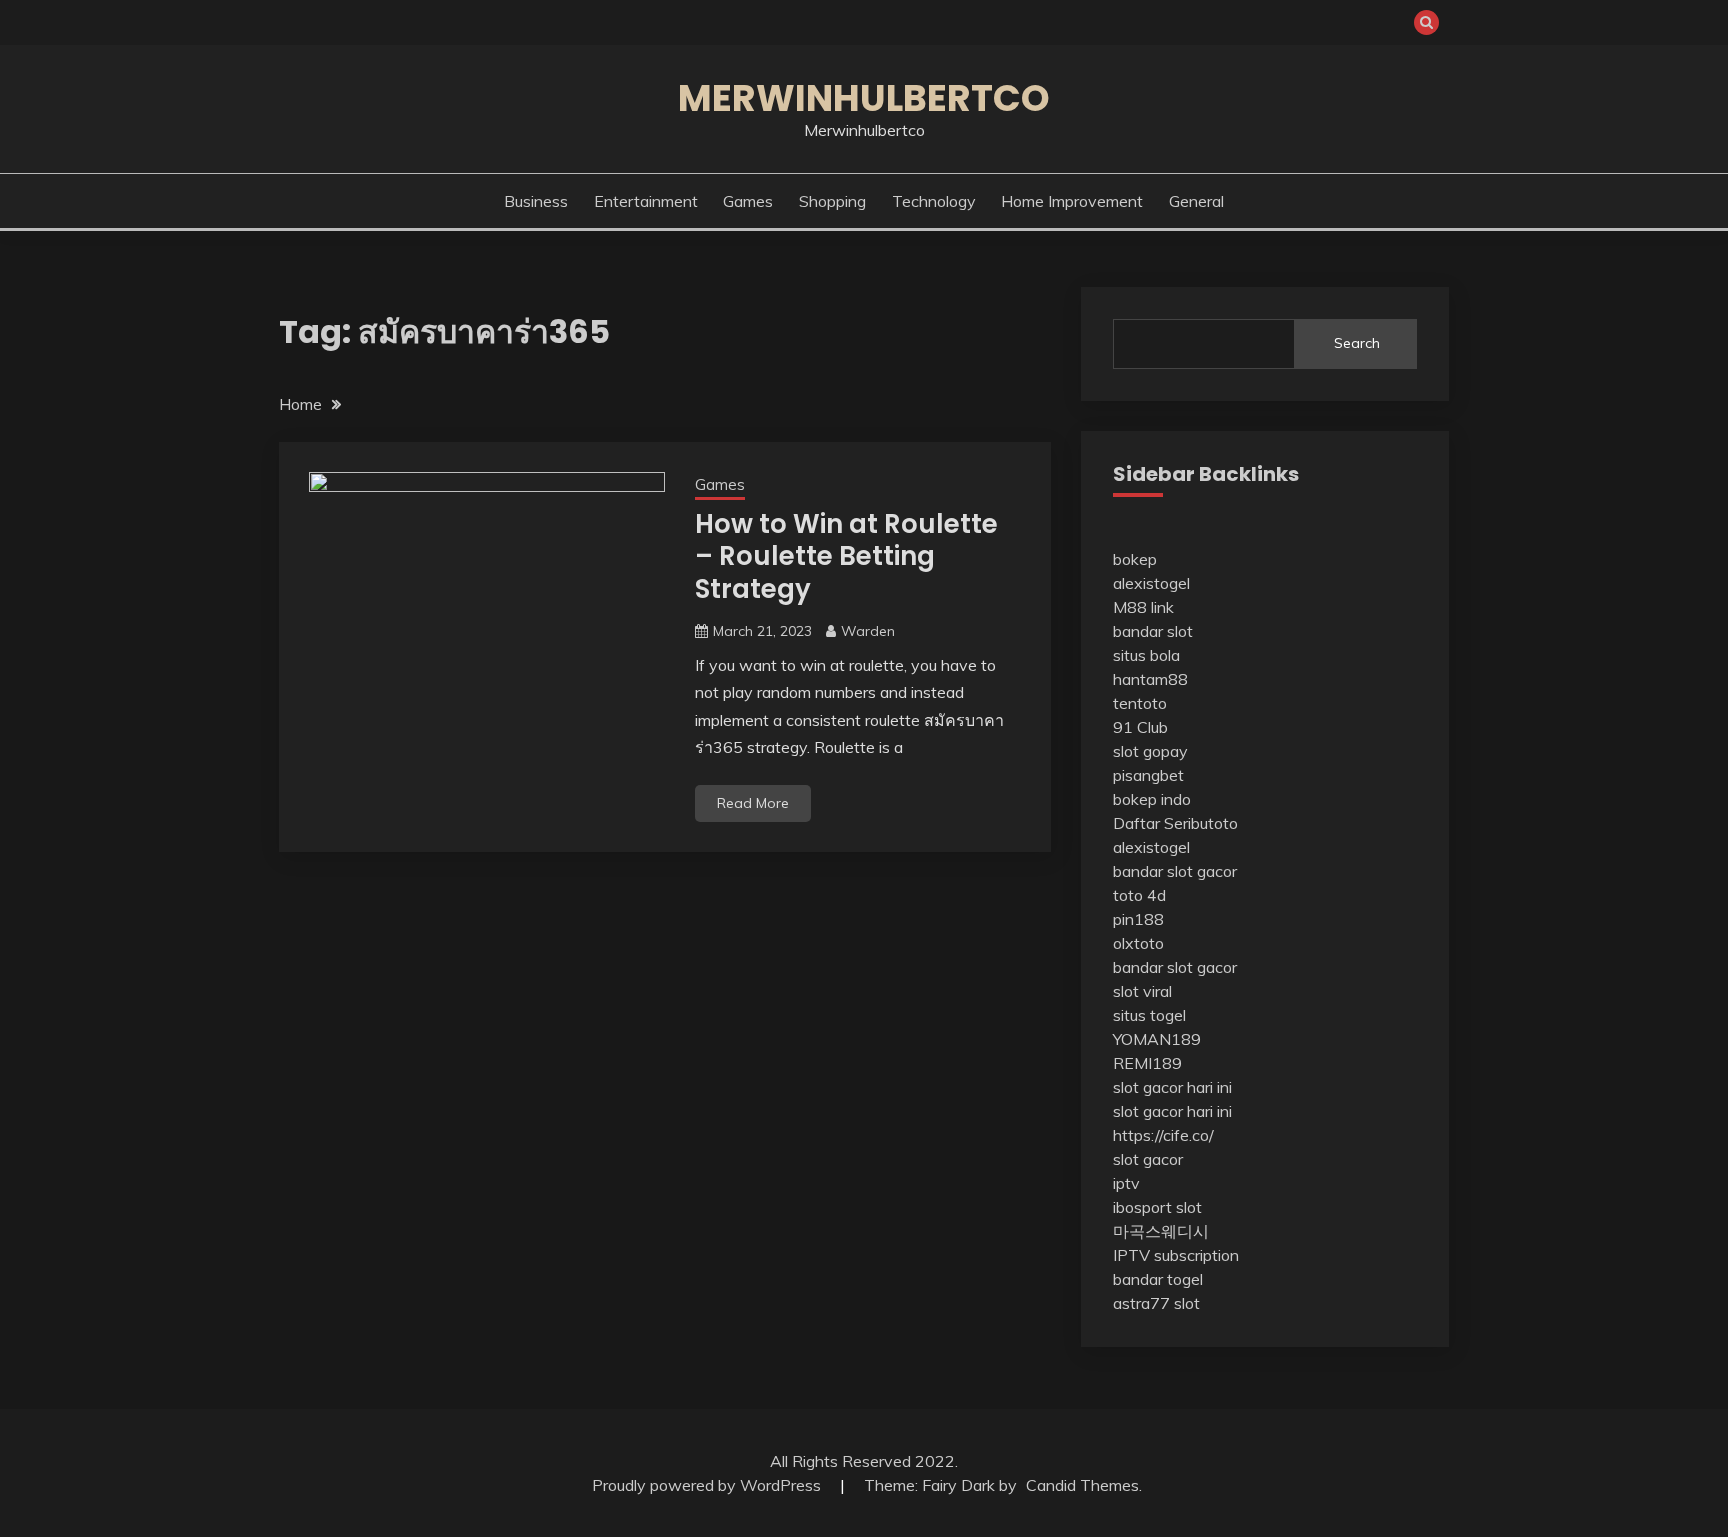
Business (536, 201)
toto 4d (1139, 895)
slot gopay (1150, 751)
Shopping (832, 201)
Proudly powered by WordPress (708, 1485)
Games (748, 201)
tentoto (1140, 703)
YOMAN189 (1157, 1039)
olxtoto (1138, 943)
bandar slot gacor (1175, 871)
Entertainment (646, 201)
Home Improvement (1072, 201)
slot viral (1142, 991)
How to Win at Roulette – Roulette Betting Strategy (846, 556)
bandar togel (1158, 1279)
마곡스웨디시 (1161, 1231)
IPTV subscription (1176, 1255)
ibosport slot (1157, 1207)
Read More (753, 803)
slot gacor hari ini (1172, 1087)
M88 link (1143, 607)
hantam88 (1150, 679)
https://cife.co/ (1163, 1135)
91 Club (1140, 727)
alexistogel (1151, 583)
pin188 (1138, 919)
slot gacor (1148, 1159)
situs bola (1146, 655)
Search (1357, 343)
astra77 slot (1156, 1303)
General (1196, 201)
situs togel (1149, 1015)
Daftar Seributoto (1175, 823)
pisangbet (1148, 775)
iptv (1126, 1183)
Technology (934, 201)
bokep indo (1152, 799)
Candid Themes (1082, 1485)
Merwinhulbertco (864, 98)
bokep (1135, 559)
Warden (868, 631)
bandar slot (1153, 631)
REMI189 (1147, 1063)
